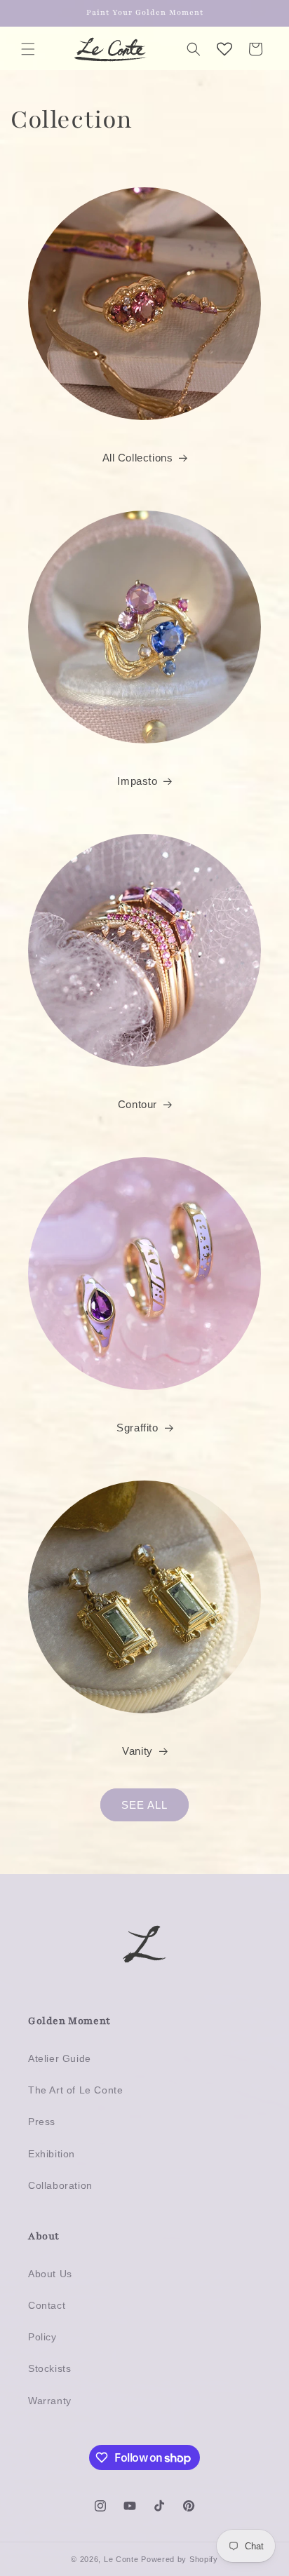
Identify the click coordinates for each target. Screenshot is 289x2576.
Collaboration (60, 2185)
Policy (42, 2337)
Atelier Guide (60, 2058)
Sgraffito (137, 1428)
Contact (47, 2305)
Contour (137, 1104)
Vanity (137, 1751)
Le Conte (122, 2559)
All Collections (138, 458)
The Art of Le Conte (75, 2090)
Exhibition (52, 2154)
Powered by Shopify (180, 2559)
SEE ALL (144, 1805)
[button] (28, 49)
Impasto (137, 781)
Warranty (50, 2401)
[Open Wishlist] (224, 49)
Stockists (49, 2368)
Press (42, 2122)
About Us (50, 2274)
